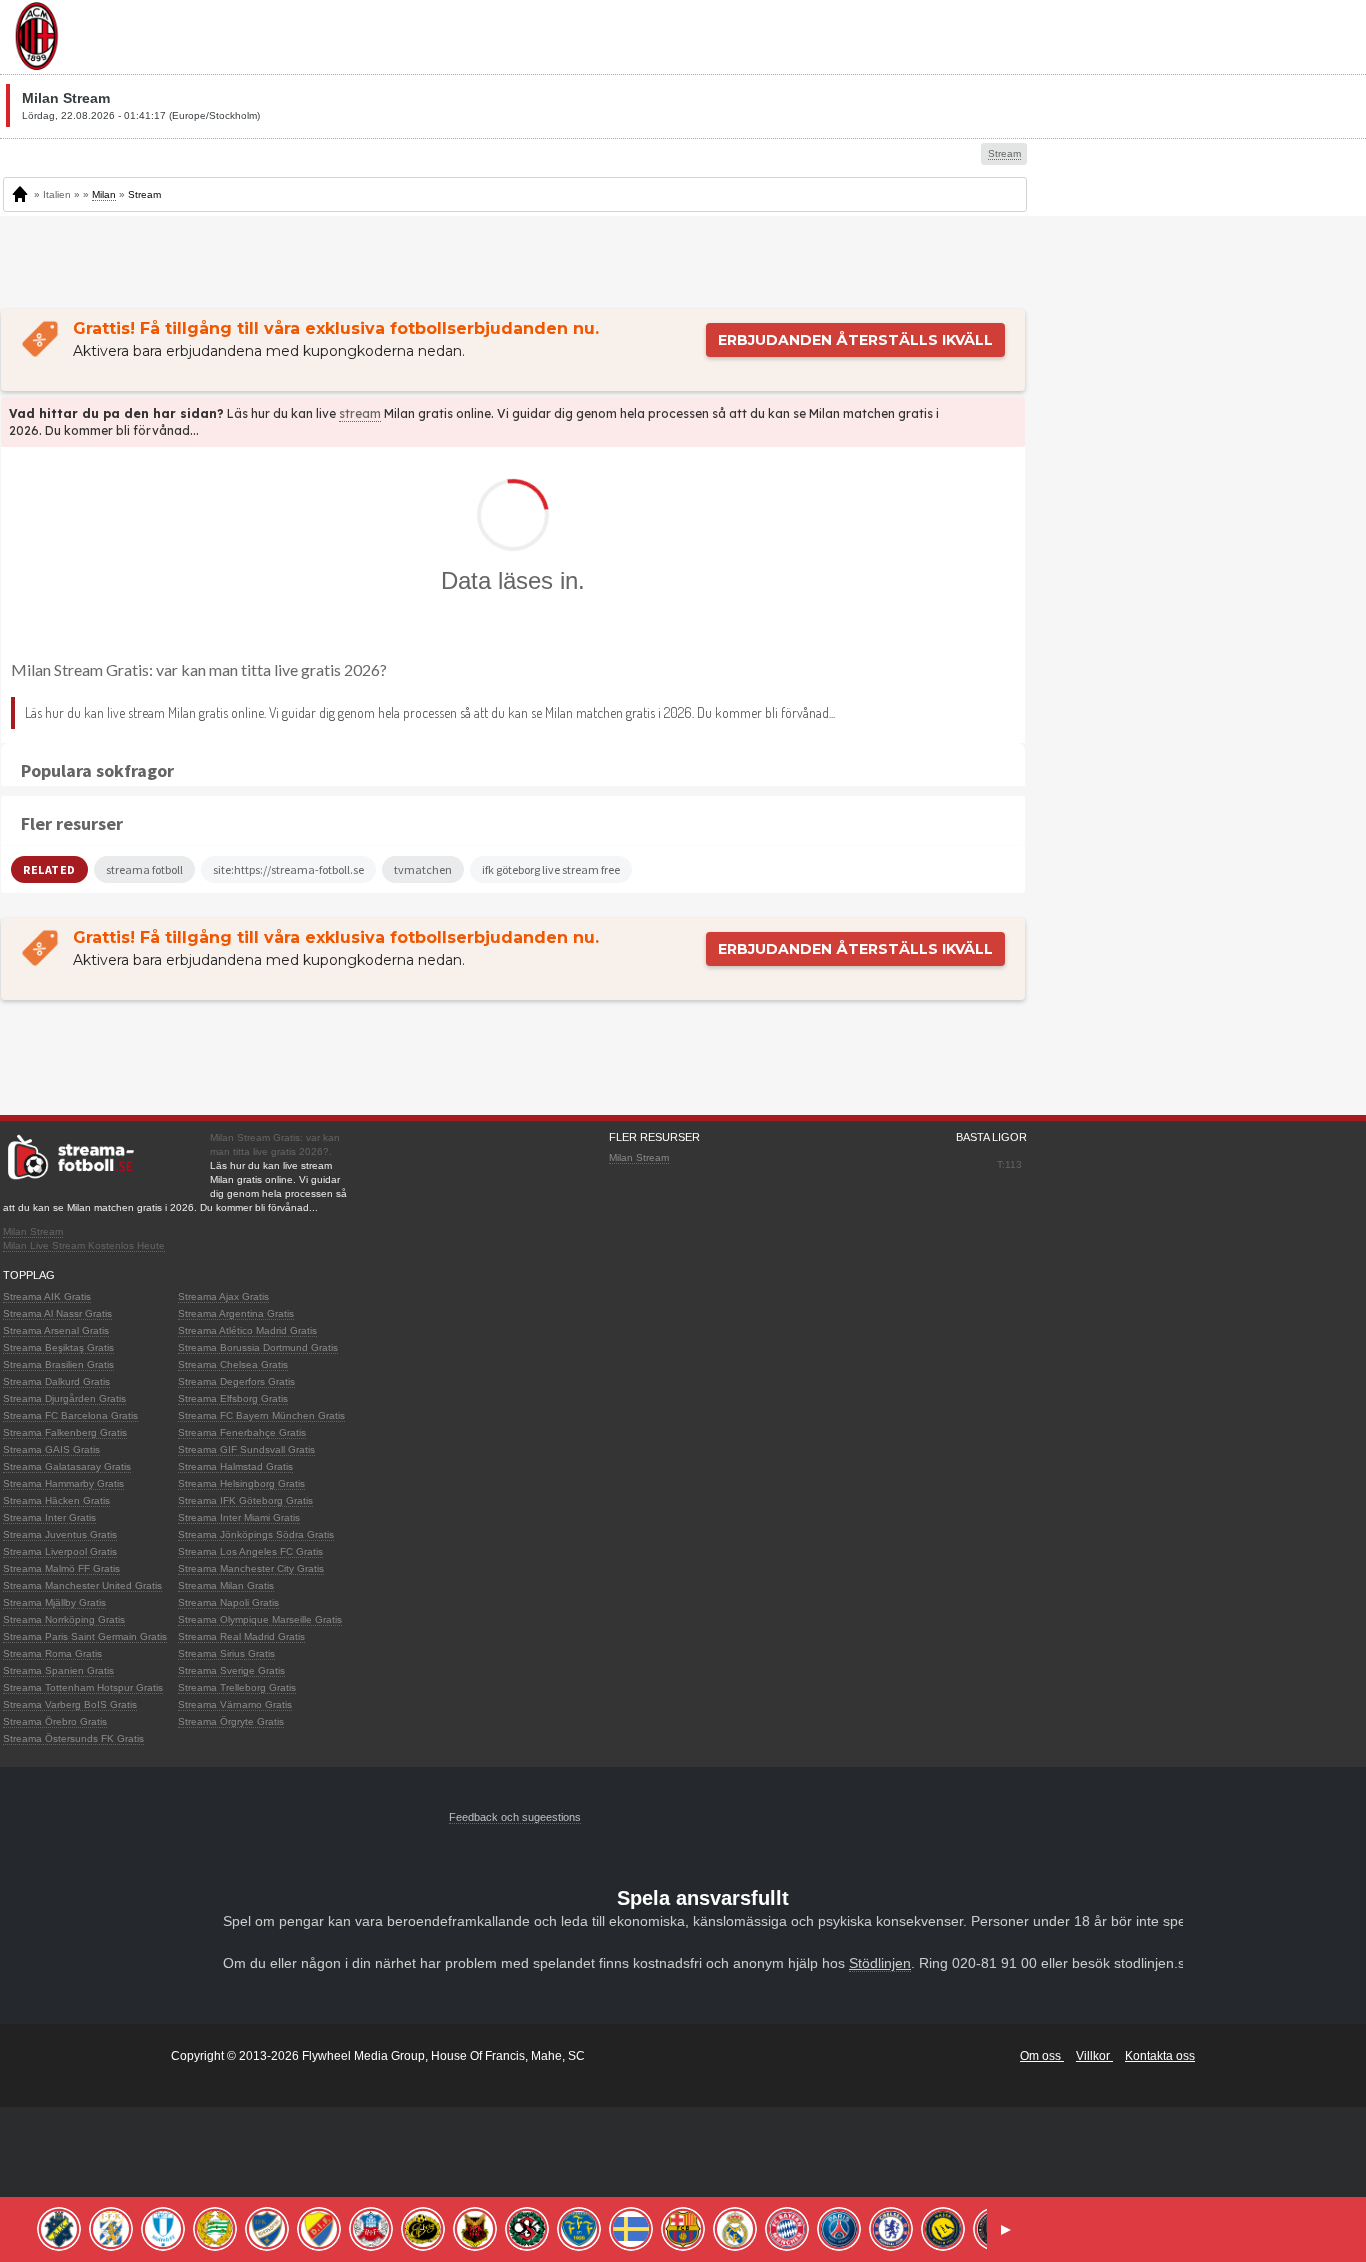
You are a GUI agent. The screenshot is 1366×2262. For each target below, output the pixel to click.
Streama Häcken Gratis (56, 1500)
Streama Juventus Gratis (60, 1534)
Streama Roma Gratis (52, 1653)
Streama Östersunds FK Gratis (73, 1738)
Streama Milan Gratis (226, 1585)
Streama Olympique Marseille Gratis (260, 1619)
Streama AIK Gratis (47, 1296)
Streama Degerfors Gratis (236, 1381)
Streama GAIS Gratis (51, 1449)
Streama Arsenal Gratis (56, 1330)
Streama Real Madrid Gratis (241, 1636)
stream (360, 413)
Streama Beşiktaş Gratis (58, 1347)
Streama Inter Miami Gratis (239, 1517)
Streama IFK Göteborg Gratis (245, 1500)
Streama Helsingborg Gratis (241, 1483)
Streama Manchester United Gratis (82, 1585)
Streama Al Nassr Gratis (57, 1313)
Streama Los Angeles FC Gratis (250, 1551)
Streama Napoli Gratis (228, 1602)
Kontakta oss (1160, 2056)
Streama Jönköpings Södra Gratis (256, 1534)
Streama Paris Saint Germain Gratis (85, 1636)
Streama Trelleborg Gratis (237, 1687)
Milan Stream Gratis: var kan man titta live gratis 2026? (199, 669)
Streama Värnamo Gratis (235, 1704)
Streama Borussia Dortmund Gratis (258, 1347)
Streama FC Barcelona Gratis (70, 1415)
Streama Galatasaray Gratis (67, 1466)
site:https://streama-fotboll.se (288, 869)
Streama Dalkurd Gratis (56, 1381)
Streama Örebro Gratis (55, 1721)
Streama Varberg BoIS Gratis (70, 1704)
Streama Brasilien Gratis (58, 1364)
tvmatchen (423, 869)
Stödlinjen (880, 1963)
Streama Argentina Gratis (236, 1313)
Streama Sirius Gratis (226, 1653)
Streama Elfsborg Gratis (233, 1398)
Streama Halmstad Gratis (235, 1466)
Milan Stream (33, 1231)
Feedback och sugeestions (515, 1817)
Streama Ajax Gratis (223, 1296)
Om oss (1042, 2056)
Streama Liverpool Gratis (60, 1551)
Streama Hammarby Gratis (63, 1483)
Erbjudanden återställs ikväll (855, 340)
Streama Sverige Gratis (231, 1670)
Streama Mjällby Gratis (54, 1602)
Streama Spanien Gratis (58, 1670)
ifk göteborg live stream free (551, 869)
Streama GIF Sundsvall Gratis (246, 1449)
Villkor (1094, 2056)
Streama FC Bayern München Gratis (261, 1415)
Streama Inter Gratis (49, 1517)
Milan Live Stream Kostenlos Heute (84, 1245)
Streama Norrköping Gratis (64, 1619)
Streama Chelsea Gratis (233, 1364)
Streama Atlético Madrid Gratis (247, 1330)
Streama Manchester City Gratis (251, 1568)
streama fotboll (144, 869)
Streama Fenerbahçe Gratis (242, 1432)
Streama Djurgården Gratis (64, 1398)
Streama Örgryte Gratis (231, 1721)
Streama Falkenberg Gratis (65, 1432)
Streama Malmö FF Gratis (61, 1568)
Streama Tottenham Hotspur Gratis (83, 1687)
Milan (104, 194)
